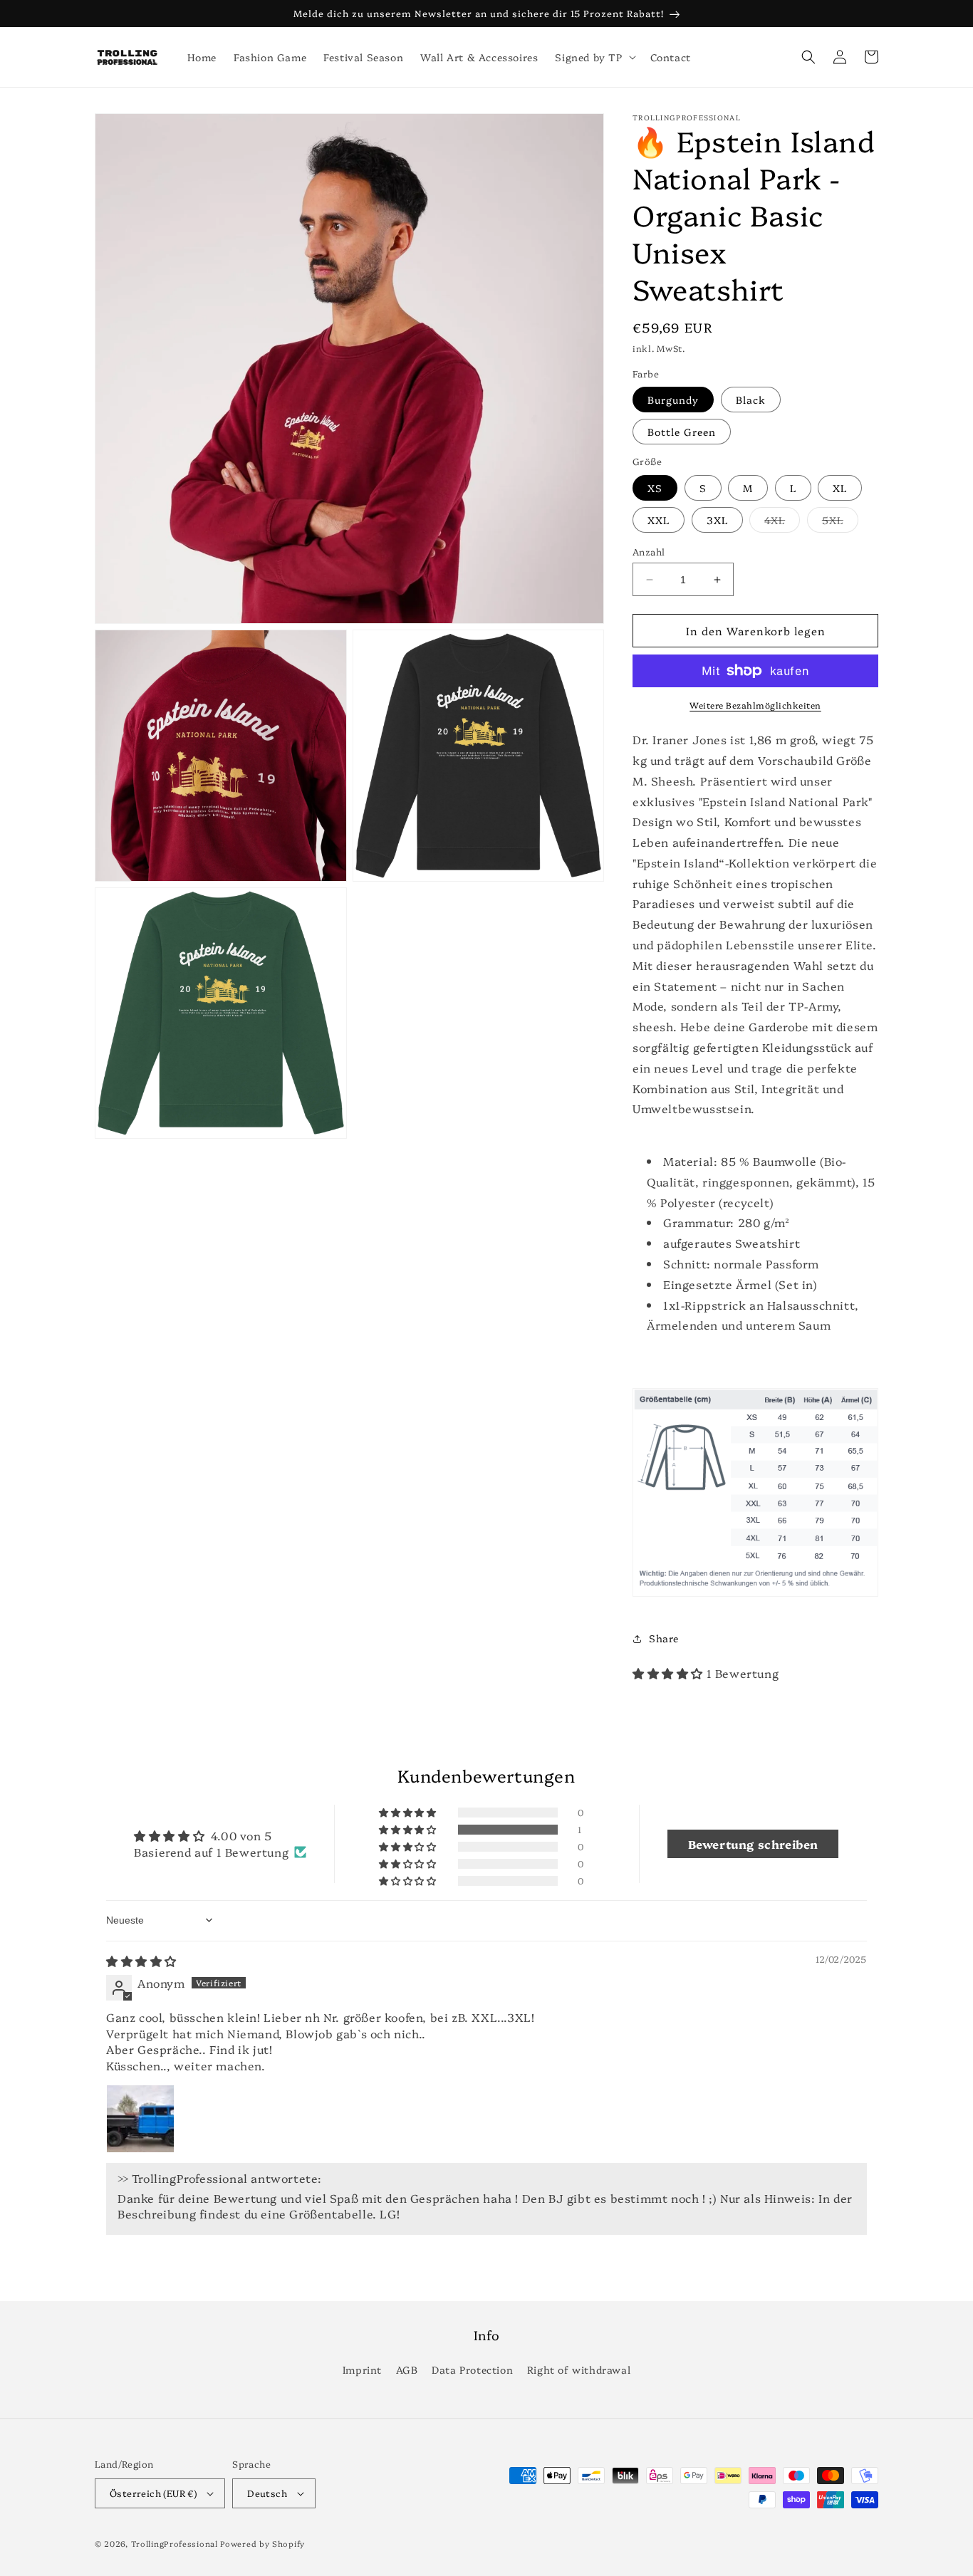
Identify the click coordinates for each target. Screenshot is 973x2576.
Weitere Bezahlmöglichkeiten (755, 705)
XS (655, 488)
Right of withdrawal (579, 2369)
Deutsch (267, 2493)
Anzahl (649, 551)
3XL (717, 520)
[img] (141, 1961)
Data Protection (472, 2369)
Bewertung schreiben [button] (753, 1844)
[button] (594, 57)
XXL (659, 520)
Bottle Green (682, 432)
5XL (840, 522)
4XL (782, 522)
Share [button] (664, 1638)
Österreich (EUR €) (153, 2493)
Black (751, 400)
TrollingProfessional (175, 2544)
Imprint (362, 2369)
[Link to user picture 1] (140, 2119)
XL (840, 488)
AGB (407, 2369)
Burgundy (673, 400)
